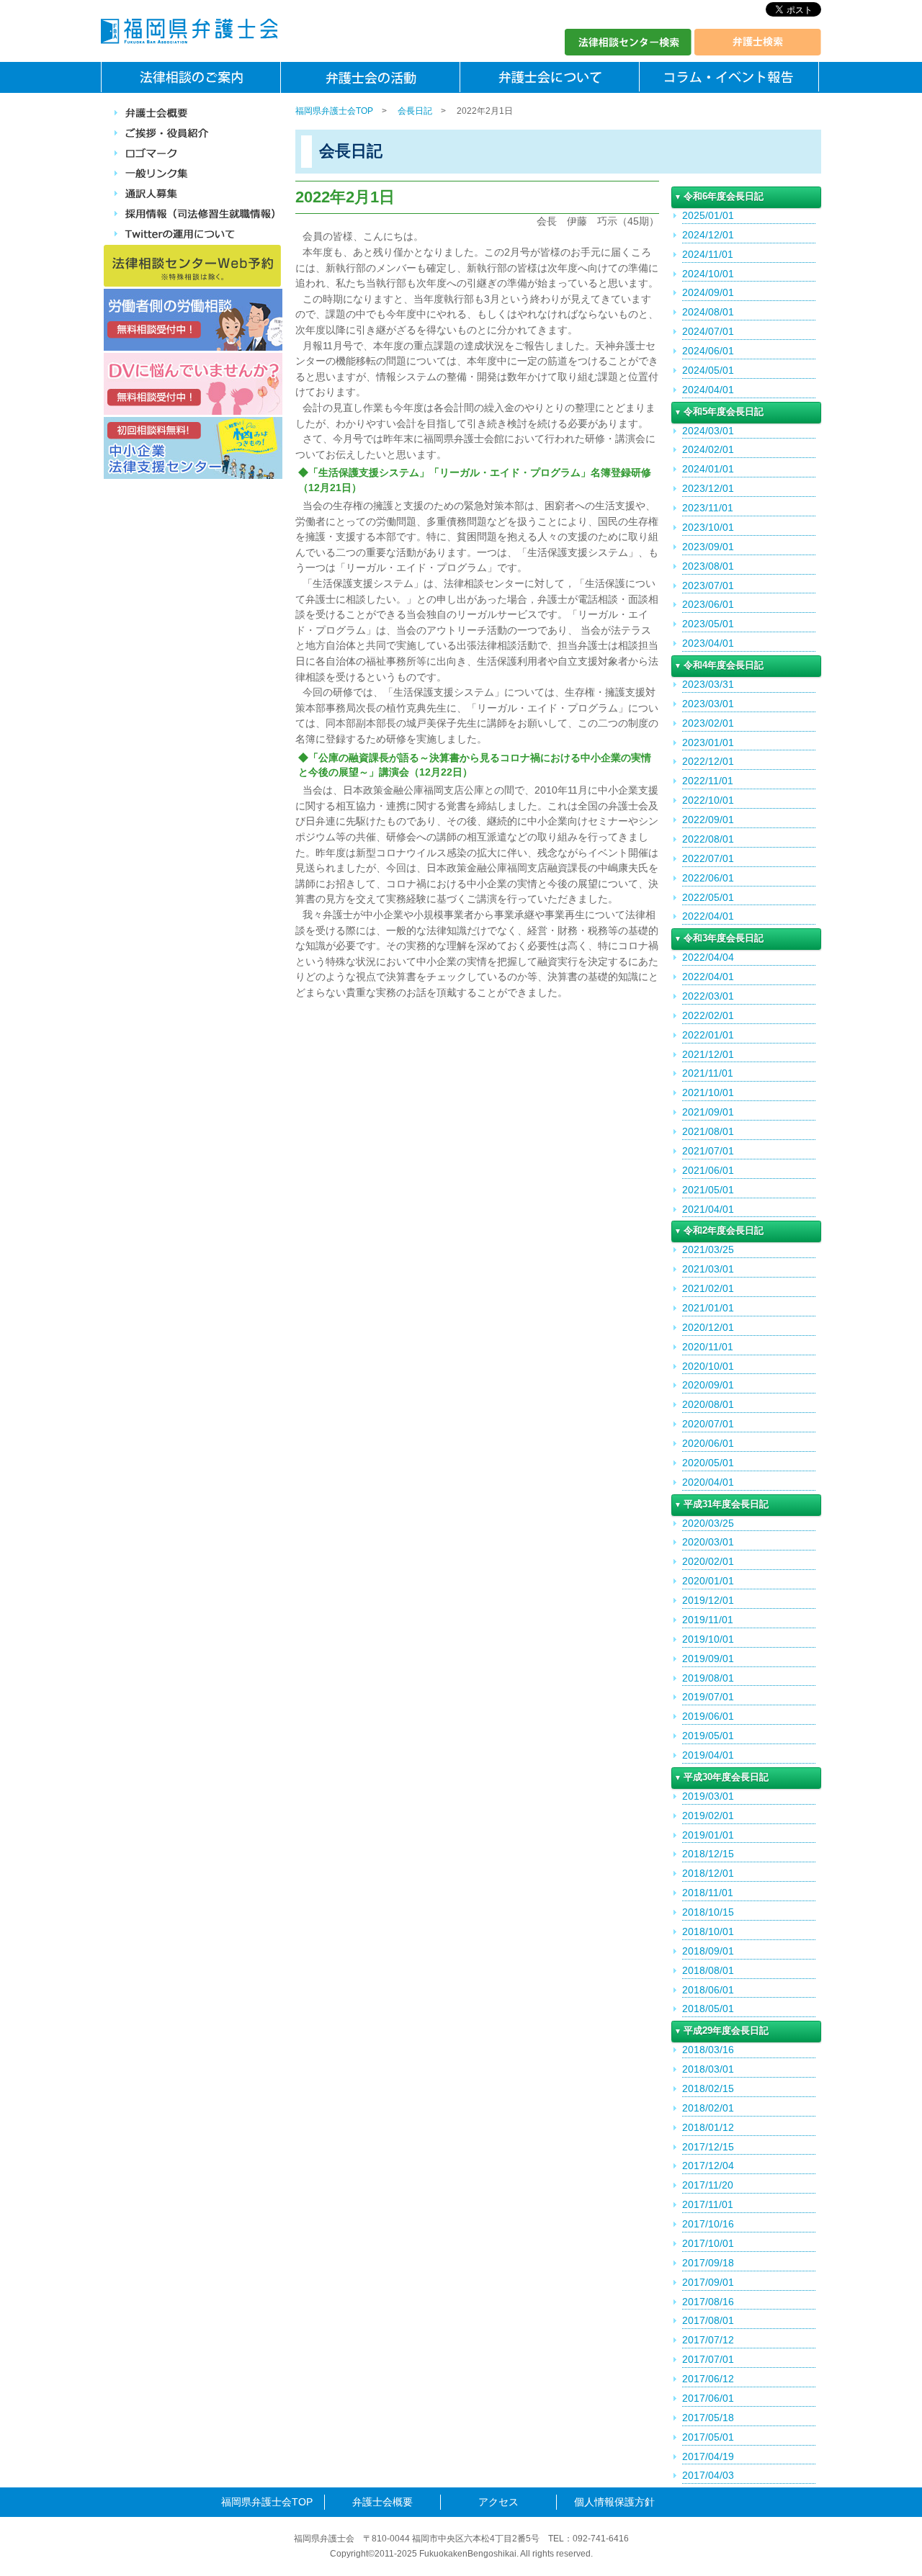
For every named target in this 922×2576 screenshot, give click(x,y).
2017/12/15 (708, 2147)
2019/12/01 (708, 1600)
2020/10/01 (708, 1366)
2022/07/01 (708, 858)
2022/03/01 (708, 996)
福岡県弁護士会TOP (334, 111)
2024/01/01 (708, 469)
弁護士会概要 (382, 2502)
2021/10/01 (708, 1092)
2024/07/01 (708, 331)
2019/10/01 (708, 1639)
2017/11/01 (708, 2204)
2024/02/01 (708, 449)
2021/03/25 (708, 1249)
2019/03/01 (708, 1796)
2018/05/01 (708, 2009)
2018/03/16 (708, 2050)
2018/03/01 (708, 2069)
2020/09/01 (708, 1385)
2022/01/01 (708, 1035)
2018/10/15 (708, 1912)
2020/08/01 (708, 1404)
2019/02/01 (708, 1816)
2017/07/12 (708, 2340)
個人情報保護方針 (614, 2502)
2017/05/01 (708, 2437)
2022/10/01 (708, 800)
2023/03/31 (708, 684)
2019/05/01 (708, 1736)
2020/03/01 (708, 1542)
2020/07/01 (708, 1424)
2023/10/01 (708, 527)
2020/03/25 (708, 1523)
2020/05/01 (708, 1463)
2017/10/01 (708, 2243)
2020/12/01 (708, 1327)
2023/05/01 (708, 624)
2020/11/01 (708, 1347)
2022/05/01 (708, 897)
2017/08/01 (708, 2320)
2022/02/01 (708, 1015)
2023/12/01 (708, 488)
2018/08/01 (708, 1970)
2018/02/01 (708, 2108)
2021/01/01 (708, 1308)
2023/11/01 (708, 508)
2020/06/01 (708, 1443)
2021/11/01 (708, 1073)
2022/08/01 (708, 839)
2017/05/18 (708, 2418)
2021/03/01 (708, 1269)
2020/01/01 (708, 1581)
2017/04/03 (708, 2475)
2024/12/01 (708, 235)
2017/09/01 (708, 2282)
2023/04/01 (708, 643)
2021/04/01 (708, 1209)
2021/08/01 (708, 1131)
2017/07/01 (708, 2359)
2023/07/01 (708, 585)
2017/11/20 (708, 2185)
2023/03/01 (708, 704)
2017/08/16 (708, 2302)
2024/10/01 (708, 274)
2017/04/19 (708, 2456)
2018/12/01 (708, 1873)
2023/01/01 (708, 742)
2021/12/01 (708, 1054)
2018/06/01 (708, 1990)
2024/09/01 (708, 292)
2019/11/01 (708, 1620)
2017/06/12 (708, 2379)
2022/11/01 (708, 781)
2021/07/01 (708, 1151)
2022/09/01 (708, 820)
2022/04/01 (708, 916)
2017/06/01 (708, 2398)
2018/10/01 (708, 1931)
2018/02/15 (708, 2088)
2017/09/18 (708, 2263)
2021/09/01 (708, 1112)
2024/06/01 (708, 351)
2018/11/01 (708, 1893)
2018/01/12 (708, 2127)
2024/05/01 (708, 370)
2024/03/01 (708, 431)
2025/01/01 (708, 215)
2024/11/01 (708, 254)
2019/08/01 (708, 1678)
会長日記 (415, 111)
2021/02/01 (708, 1288)
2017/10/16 (708, 2224)
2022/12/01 (708, 761)
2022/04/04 (708, 957)
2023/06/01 (708, 604)
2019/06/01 (708, 1716)
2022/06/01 (708, 878)
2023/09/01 (708, 547)
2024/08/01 (708, 312)
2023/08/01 (708, 566)
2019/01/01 (708, 1835)
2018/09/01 (708, 1951)
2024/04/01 (708, 390)
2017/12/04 (708, 2166)
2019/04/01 (708, 1755)
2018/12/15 (708, 1854)
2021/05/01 (708, 1190)
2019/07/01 (708, 1697)
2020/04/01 (708, 1482)
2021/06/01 (708, 1170)
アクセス (498, 2502)
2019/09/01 (708, 1659)
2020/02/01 (708, 1561)
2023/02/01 (708, 723)
